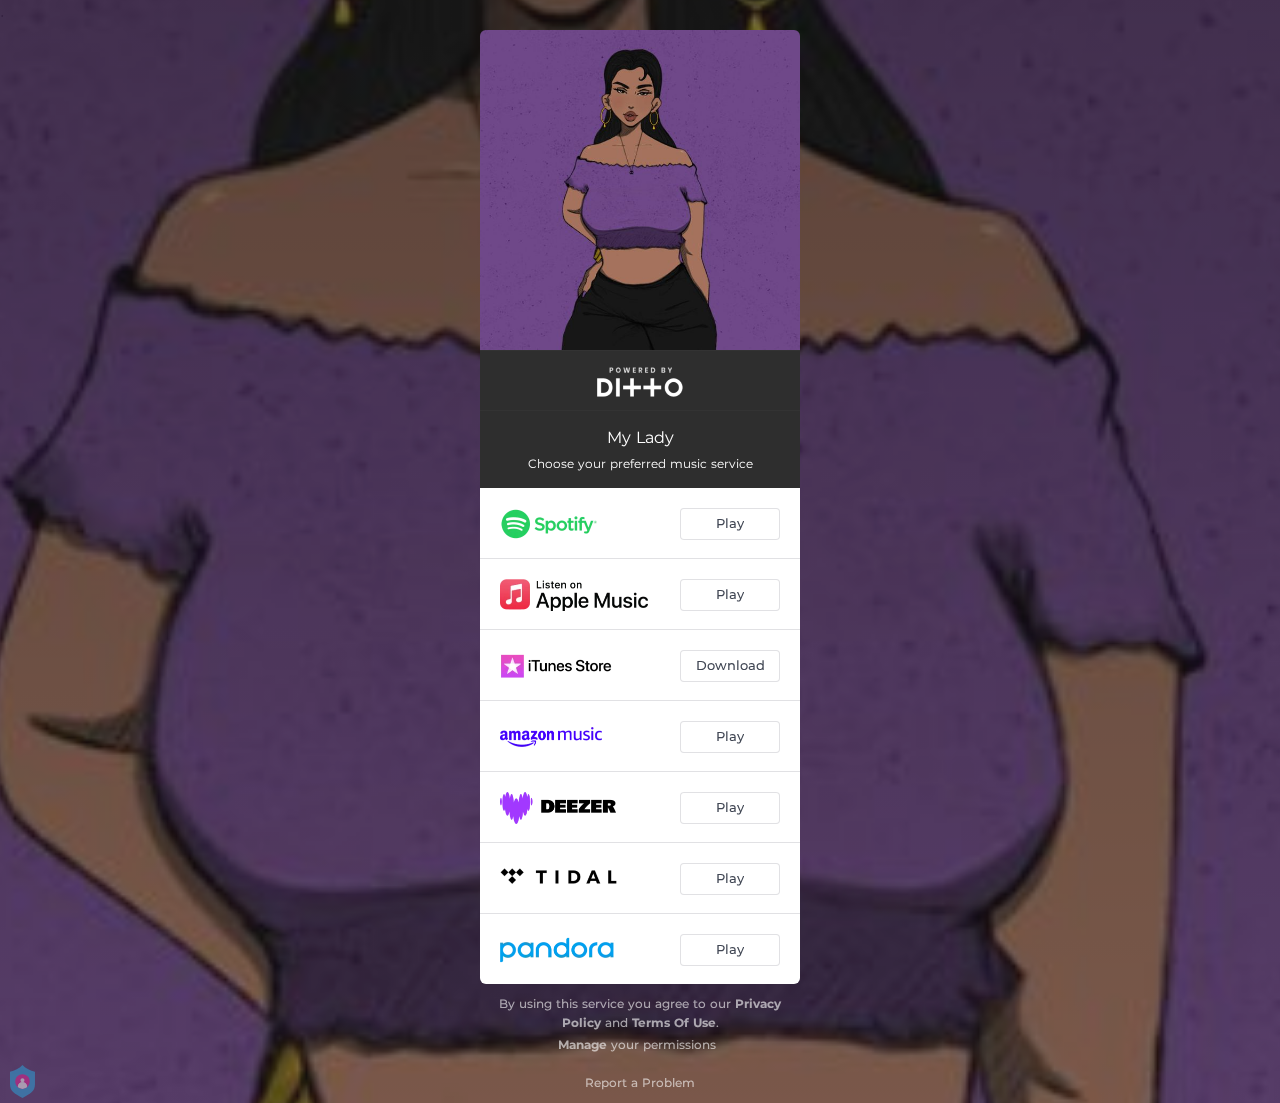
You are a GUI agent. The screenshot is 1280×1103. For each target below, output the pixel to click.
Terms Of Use (674, 1022)
